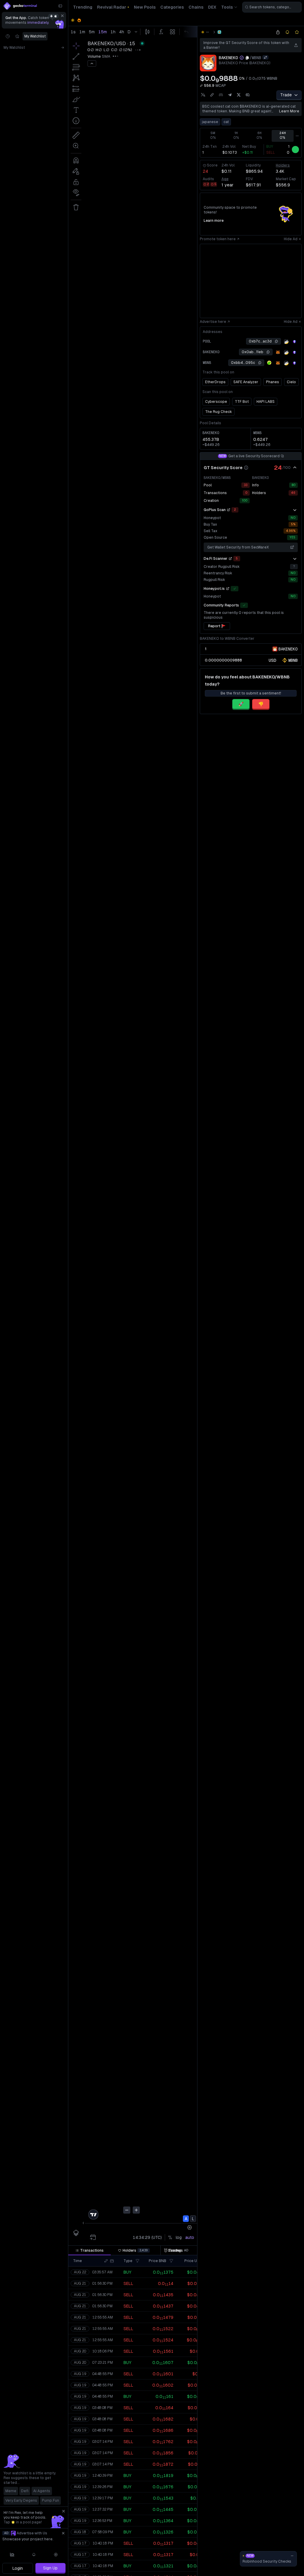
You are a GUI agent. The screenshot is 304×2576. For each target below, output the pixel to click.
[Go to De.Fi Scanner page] (230, 559)
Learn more (289, 111)
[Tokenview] (294, 342)
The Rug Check (218, 412)
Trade (286, 95)
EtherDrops (215, 382)
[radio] (273, 660)
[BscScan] (286, 342)
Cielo (291, 382)
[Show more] (295, 510)
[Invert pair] (265, 57)
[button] (106, 2261)
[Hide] (295, 468)
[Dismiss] (62, 16)
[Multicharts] (12, 2555)
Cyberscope (216, 402)
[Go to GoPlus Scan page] (229, 510)
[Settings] (56, 2555)
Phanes (273, 382)
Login (18, 2568)
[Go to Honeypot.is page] (228, 589)
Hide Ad (291, 239)
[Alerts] (34, 2555)
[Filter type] (137, 2261)
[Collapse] (60, 6)
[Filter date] (112, 2261)
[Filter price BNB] (171, 2261)
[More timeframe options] (297, 136)
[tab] (90, 2250)
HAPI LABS (266, 402)
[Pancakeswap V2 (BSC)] (219, 32)
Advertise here (213, 322)
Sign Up (50, 2568)
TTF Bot (242, 402)
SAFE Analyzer (246, 382)
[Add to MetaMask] (278, 352)
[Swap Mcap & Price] (201, 86)
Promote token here (218, 239)
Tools (227, 7)
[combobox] (272, 7)
